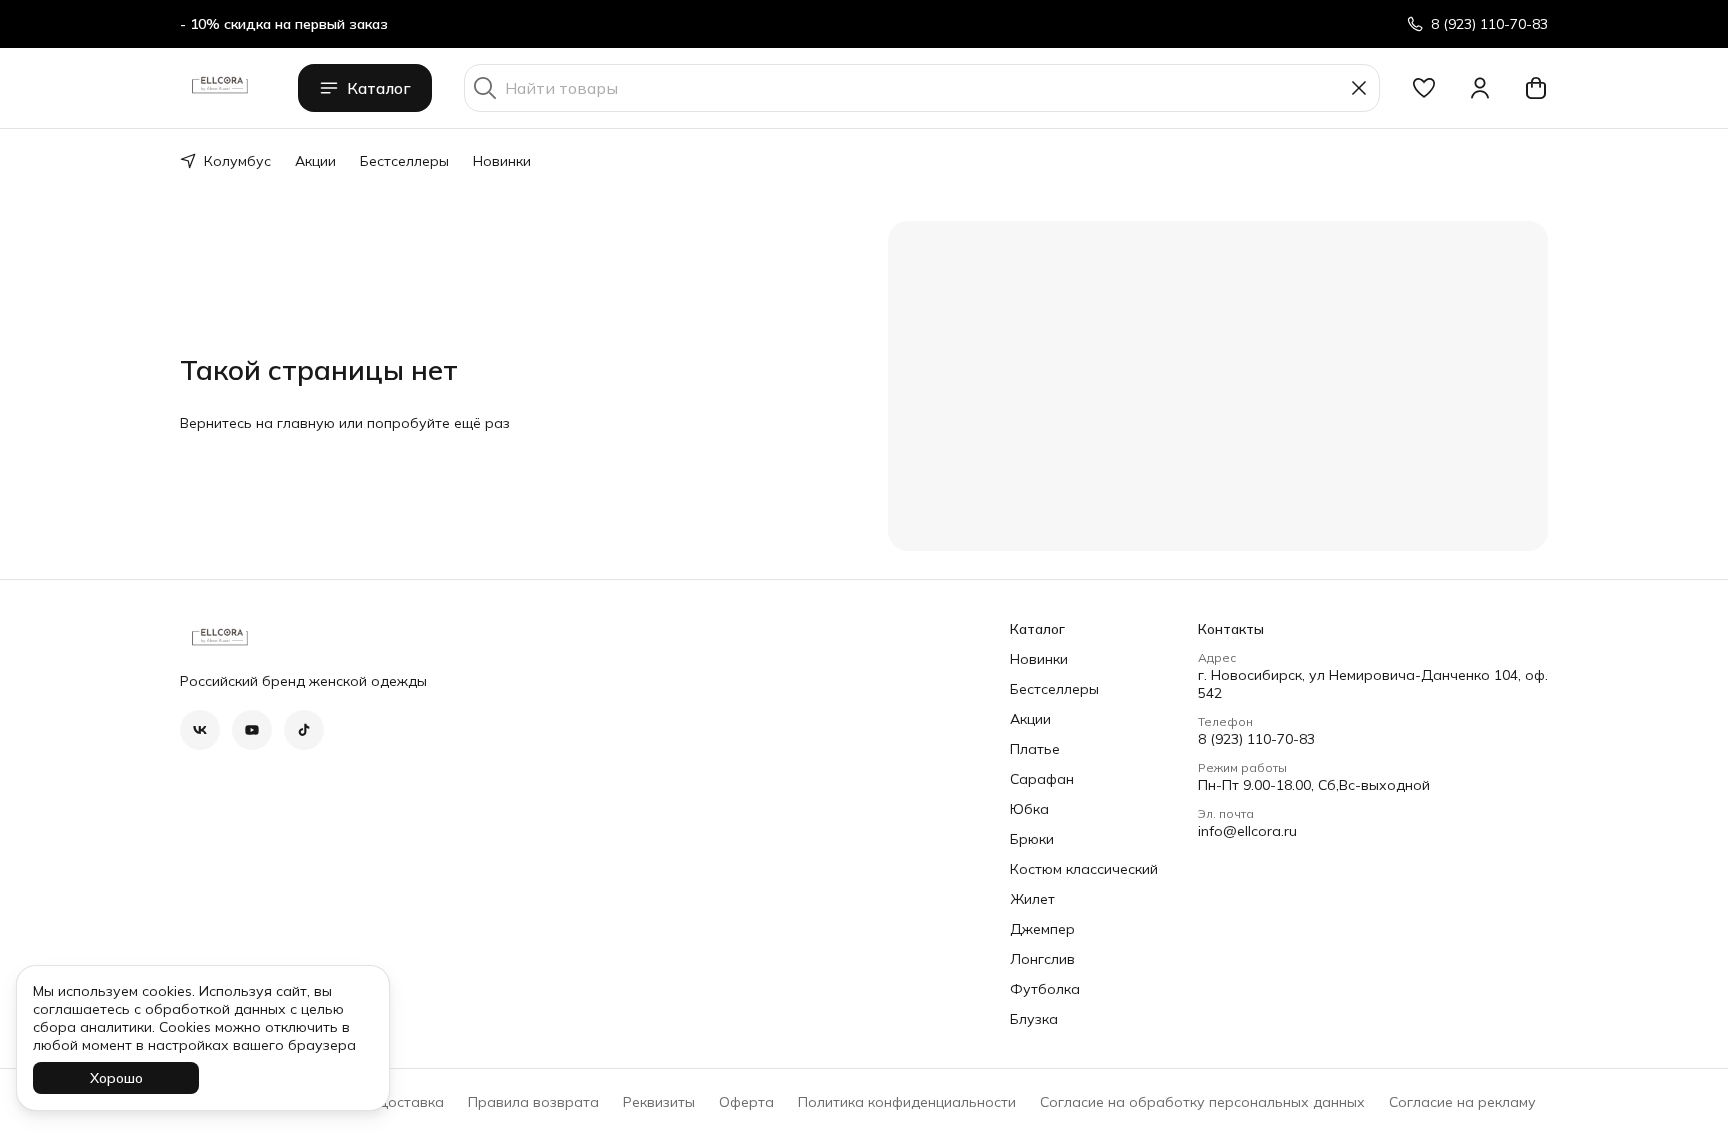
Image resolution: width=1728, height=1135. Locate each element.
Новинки (502, 161)
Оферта (746, 1102)
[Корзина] (1536, 88)
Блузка (1034, 1019)
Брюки (1032, 839)
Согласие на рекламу (1462, 1102)
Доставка (410, 1102)
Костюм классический (1084, 869)
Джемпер (1042, 929)
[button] (1424, 88)
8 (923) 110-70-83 (1256, 739)
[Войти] (1480, 88)
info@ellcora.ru (1247, 831)
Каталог (379, 88)
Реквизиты (659, 1102)
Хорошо (116, 1078)
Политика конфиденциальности (907, 1102)
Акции (315, 161)
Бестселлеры (404, 161)
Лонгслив (1042, 959)
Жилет (1032, 899)
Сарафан (1042, 779)
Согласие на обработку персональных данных (1202, 1102)
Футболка (1045, 989)
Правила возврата (533, 1102)
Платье (1035, 749)
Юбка (1029, 809)
